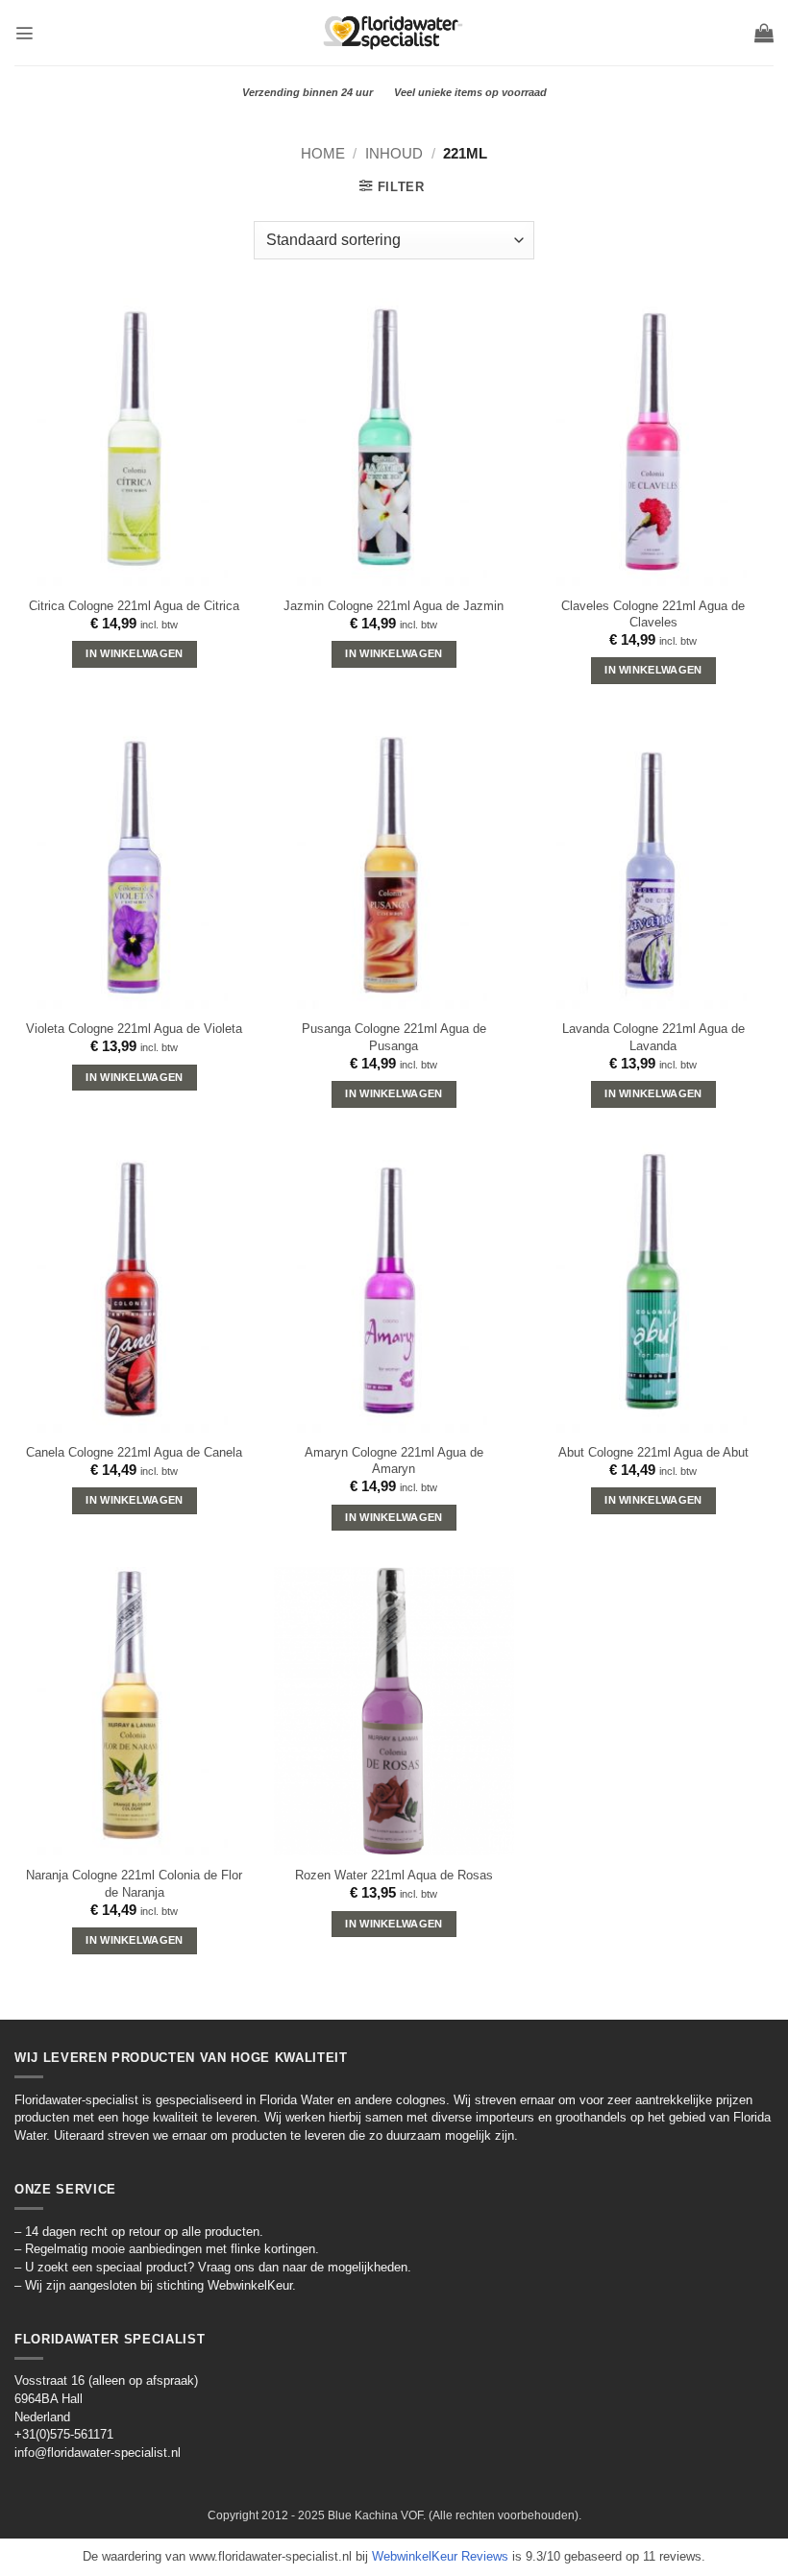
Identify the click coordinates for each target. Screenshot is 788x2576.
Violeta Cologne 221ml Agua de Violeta (134, 1029)
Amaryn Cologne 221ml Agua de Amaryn (394, 1460)
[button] (24, 33)
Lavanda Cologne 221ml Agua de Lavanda (653, 1037)
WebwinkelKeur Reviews (440, 2556)
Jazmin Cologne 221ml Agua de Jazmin (394, 606)
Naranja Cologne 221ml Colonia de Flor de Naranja (134, 1883)
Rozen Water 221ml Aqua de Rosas (394, 1875)
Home (323, 153)
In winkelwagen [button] (134, 653)
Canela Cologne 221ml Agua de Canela (134, 1452)
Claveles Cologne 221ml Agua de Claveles (653, 614)
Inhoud (394, 153)
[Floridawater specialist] (394, 32)
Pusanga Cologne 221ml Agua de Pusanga (394, 1037)
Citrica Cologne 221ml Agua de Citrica (134, 606)
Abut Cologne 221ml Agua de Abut (653, 1452)
